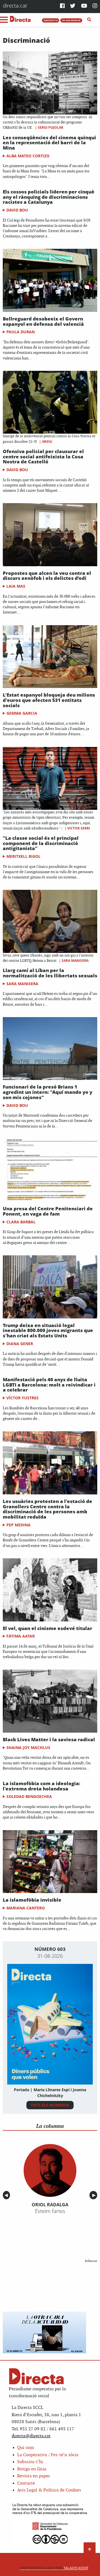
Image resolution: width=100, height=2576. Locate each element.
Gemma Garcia (22, 713)
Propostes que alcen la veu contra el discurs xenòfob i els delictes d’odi (47, 576)
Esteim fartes (50, 2211)
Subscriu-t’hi (30, 2462)
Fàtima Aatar (21, 1636)
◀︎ (7, 2195)
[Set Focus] (89, 20)
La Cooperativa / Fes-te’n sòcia (48, 2455)
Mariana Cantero (26, 1908)
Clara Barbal (21, 1222)
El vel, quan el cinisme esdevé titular (47, 1628)
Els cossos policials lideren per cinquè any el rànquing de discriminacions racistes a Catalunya (49, 197)
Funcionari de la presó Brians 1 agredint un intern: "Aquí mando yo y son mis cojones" (47, 1092)
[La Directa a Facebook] (62, 6)
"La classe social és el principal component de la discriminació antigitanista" (41, 843)
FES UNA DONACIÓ (71, 20)
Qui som (26, 2448)
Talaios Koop (54, 2568)
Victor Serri (79, 828)
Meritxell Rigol (23, 856)
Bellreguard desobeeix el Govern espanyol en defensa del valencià (43, 321)
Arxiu (47, 442)
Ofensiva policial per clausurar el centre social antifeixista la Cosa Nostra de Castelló (43, 456)
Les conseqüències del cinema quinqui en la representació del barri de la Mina (49, 143)
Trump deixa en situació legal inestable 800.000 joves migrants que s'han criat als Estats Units (48, 1330)
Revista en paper (34, 2476)
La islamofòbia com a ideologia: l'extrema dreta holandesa (42, 1786)
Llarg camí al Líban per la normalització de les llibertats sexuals (50, 973)
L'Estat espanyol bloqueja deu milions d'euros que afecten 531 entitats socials (49, 700)
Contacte (26, 2483)
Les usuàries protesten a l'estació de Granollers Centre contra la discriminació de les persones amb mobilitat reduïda (47, 1509)
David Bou (17, 210)
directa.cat (15, 5)
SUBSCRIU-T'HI (51, 20)
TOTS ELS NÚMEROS (50, 2105)
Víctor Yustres (22, 1398)
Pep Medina (18, 1525)
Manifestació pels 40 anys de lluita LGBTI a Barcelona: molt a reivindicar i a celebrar (49, 1385)
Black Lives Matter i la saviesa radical (49, 1739)
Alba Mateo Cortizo (28, 156)
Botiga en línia (32, 2469)
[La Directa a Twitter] (73, 6)
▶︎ (95, 2195)
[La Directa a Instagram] (95, 6)
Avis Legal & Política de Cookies (49, 2490)
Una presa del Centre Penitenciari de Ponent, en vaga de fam (48, 1211)
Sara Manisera (75, 961)
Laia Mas (16, 586)
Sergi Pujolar (51, 127)
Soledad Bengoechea (29, 1796)
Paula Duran (21, 332)
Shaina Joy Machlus (28, 1747)
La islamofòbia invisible (32, 1900)
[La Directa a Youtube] (84, 6)
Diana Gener (20, 1344)
